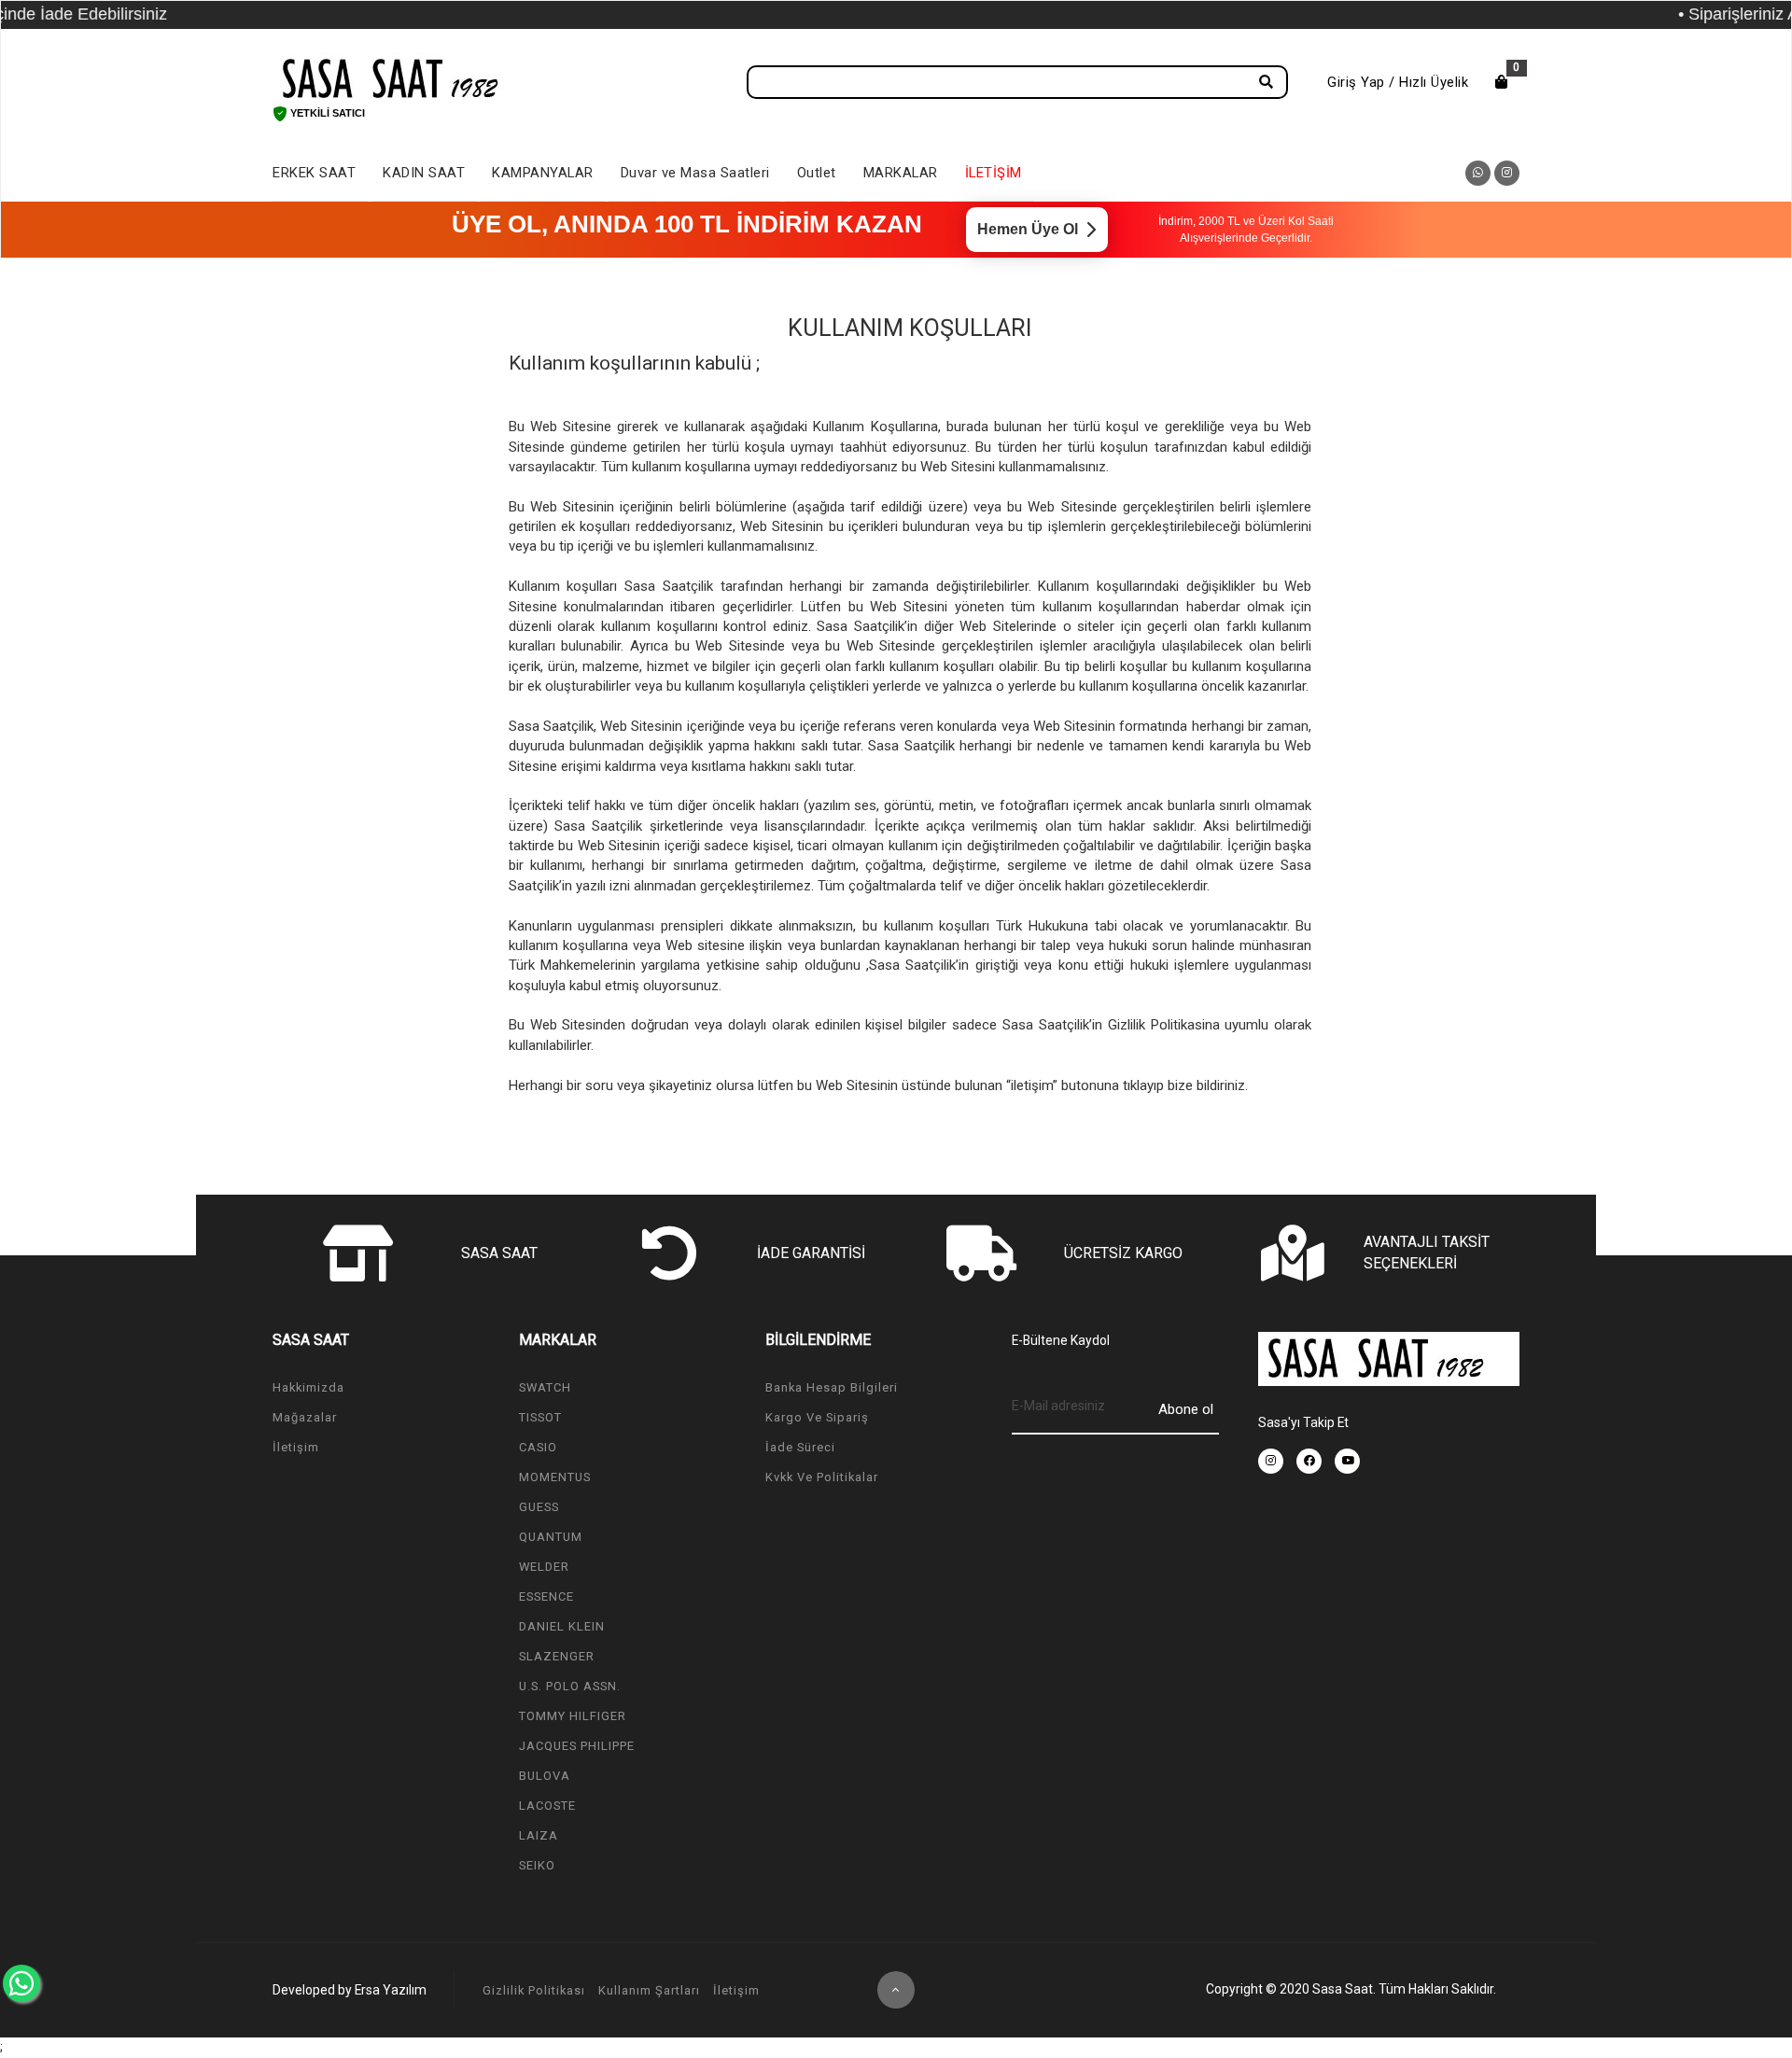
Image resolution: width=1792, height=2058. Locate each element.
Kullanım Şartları (649, 1990)
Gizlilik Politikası (534, 1990)
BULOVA (545, 1776)
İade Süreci (800, 1447)
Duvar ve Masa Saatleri (695, 173)
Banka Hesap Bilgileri (832, 1387)
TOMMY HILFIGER (573, 1716)
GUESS (539, 1507)
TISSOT (540, 1417)
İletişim (296, 1447)
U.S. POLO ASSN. (570, 1686)
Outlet (817, 173)
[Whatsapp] (21, 1983)
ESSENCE (546, 1596)
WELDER (544, 1567)
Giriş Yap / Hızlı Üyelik (1398, 82)
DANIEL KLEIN (562, 1626)
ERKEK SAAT (314, 173)
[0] (1502, 82)
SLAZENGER (557, 1656)
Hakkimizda (308, 1387)
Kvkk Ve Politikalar (822, 1477)
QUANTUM (551, 1537)
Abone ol (1186, 1409)
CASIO (538, 1447)
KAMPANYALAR (543, 173)
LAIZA (539, 1835)
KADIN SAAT (424, 173)
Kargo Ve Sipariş (817, 1417)
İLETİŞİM (994, 173)
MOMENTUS (555, 1477)
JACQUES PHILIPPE (577, 1746)
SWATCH (545, 1387)
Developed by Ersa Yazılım (350, 1990)
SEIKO (537, 1865)
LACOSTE (547, 1806)
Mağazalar (305, 1417)
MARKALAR (901, 173)
